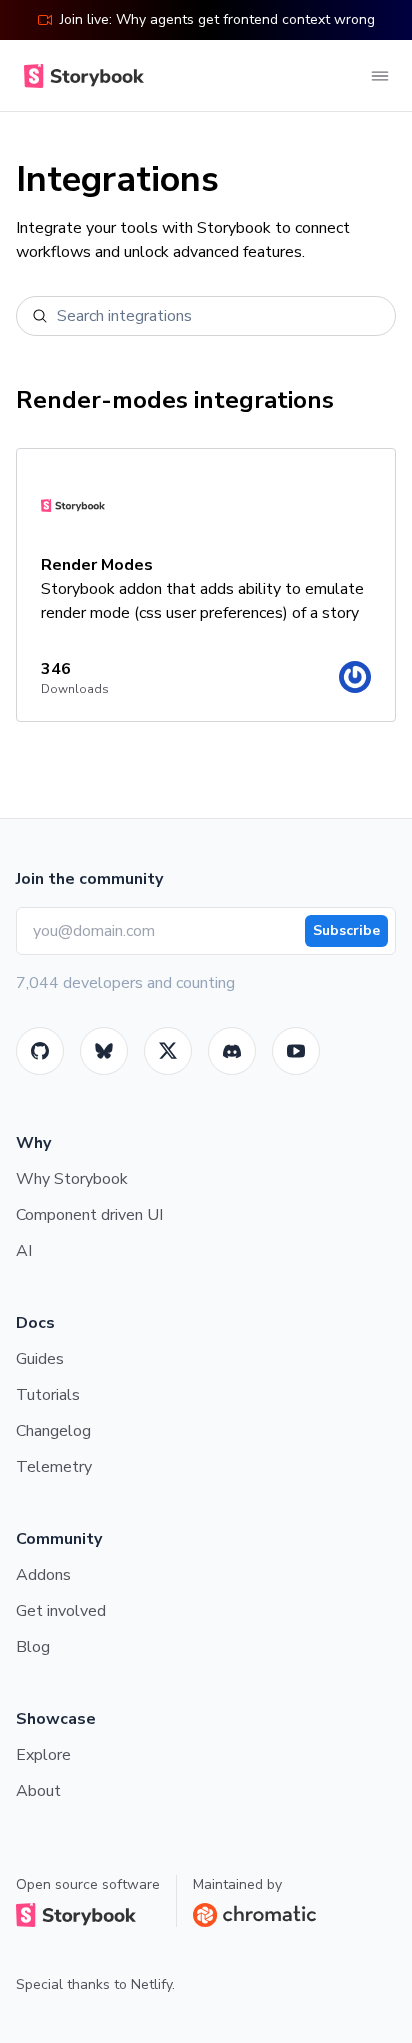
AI (24, 1251)
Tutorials (48, 1395)
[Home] (80, 76)
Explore (43, 1755)
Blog (33, 1647)
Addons (43, 1575)
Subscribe (346, 930)
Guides (40, 1359)
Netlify (151, 1984)
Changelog (53, 1431)
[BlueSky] (104, 1051)
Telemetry (54, 1467)
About (38, 1791)
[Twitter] (168, 1051)
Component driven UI (89, 1215)
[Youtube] (296, 1051)
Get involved (61, 1611)
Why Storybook (72, 1179)
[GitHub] (40, 1051)
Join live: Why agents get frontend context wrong (217, 19)
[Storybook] (232, 1051)
